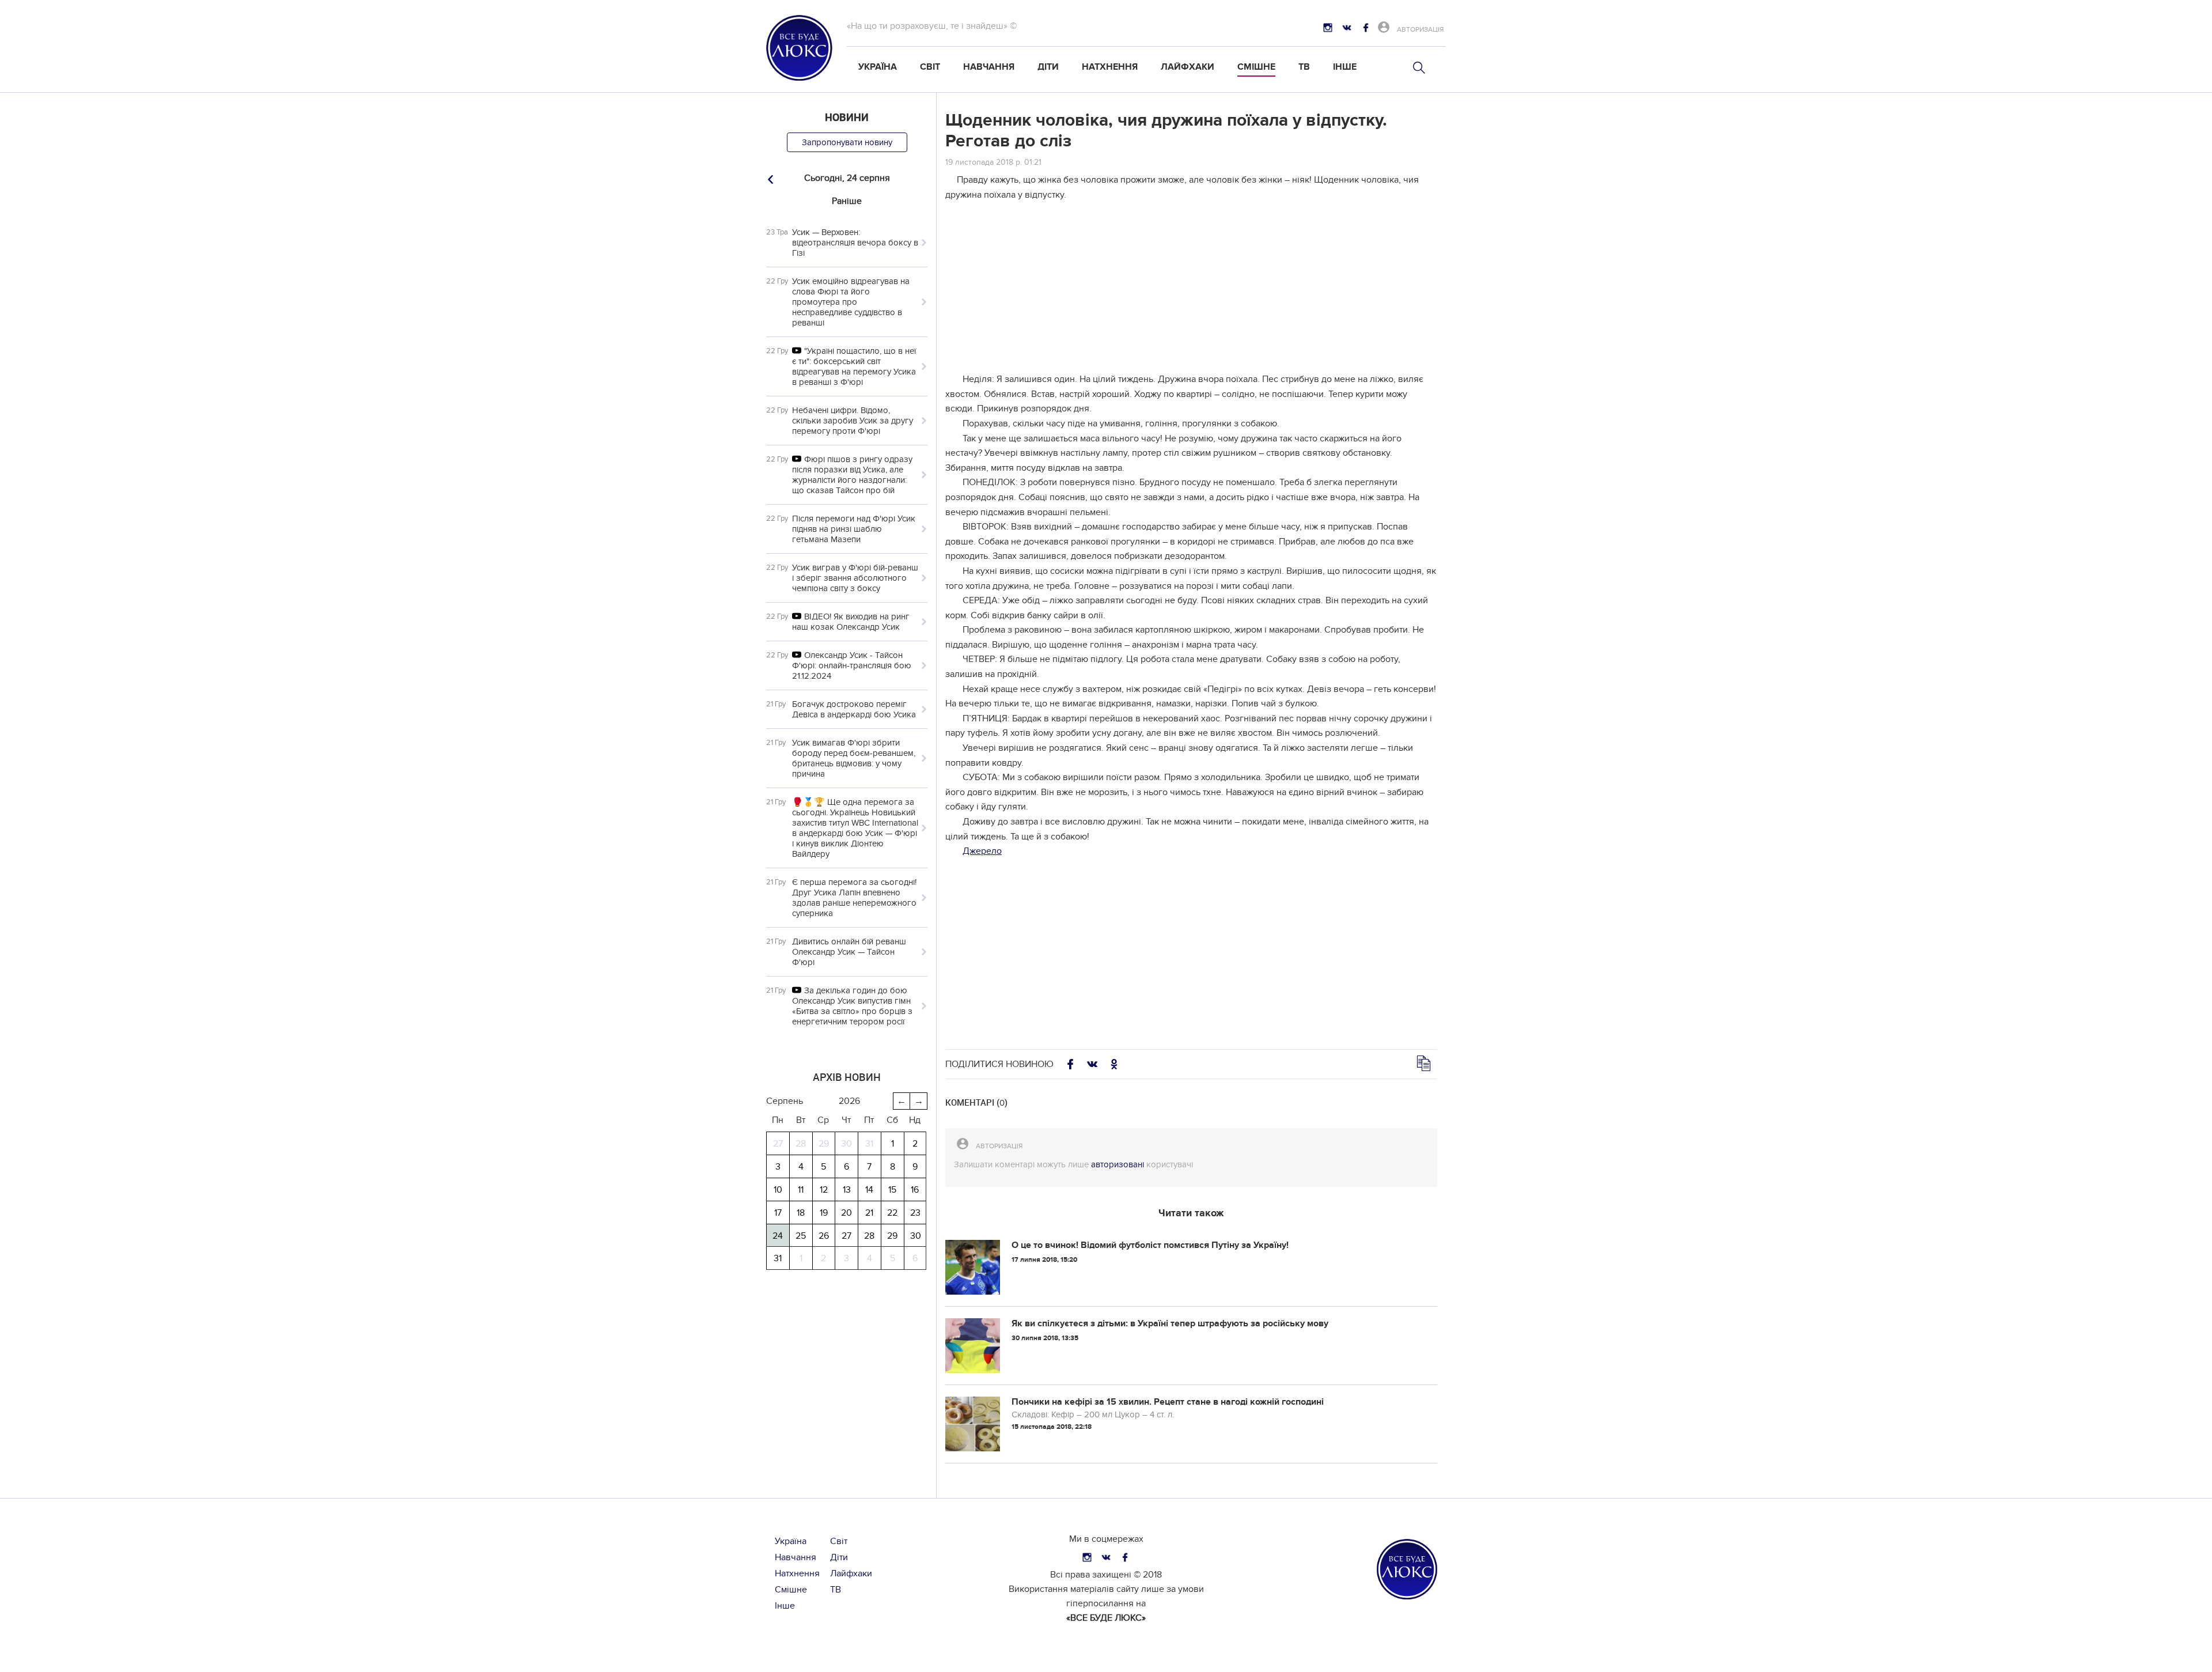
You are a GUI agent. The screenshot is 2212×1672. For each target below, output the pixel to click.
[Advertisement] (1191, 292)
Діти (1048, 67)
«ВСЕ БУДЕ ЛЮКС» (1106, 1618)
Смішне (1256, 67)
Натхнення (1110, 67)
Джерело (982, 851)
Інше (1345, 67)
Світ (930, 67)
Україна (878, 67)
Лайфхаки (1188, 67)
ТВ (1304, 67)
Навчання (989, 67)
